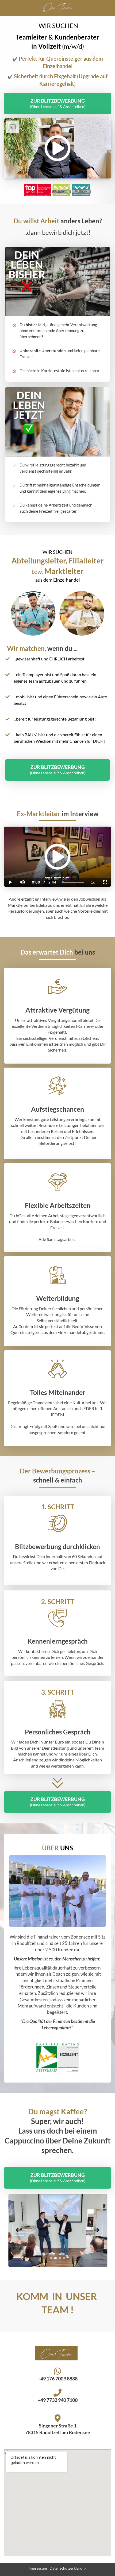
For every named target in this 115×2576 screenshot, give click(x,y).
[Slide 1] (51, 2258)
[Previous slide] (18, 2230)
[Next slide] (97, 2230)
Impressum (38, 2568)
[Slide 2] (55, 2258)
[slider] (22, 864)
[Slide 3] (60, 2258)
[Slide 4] (64, 2258)
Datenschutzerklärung (68, 2568)
